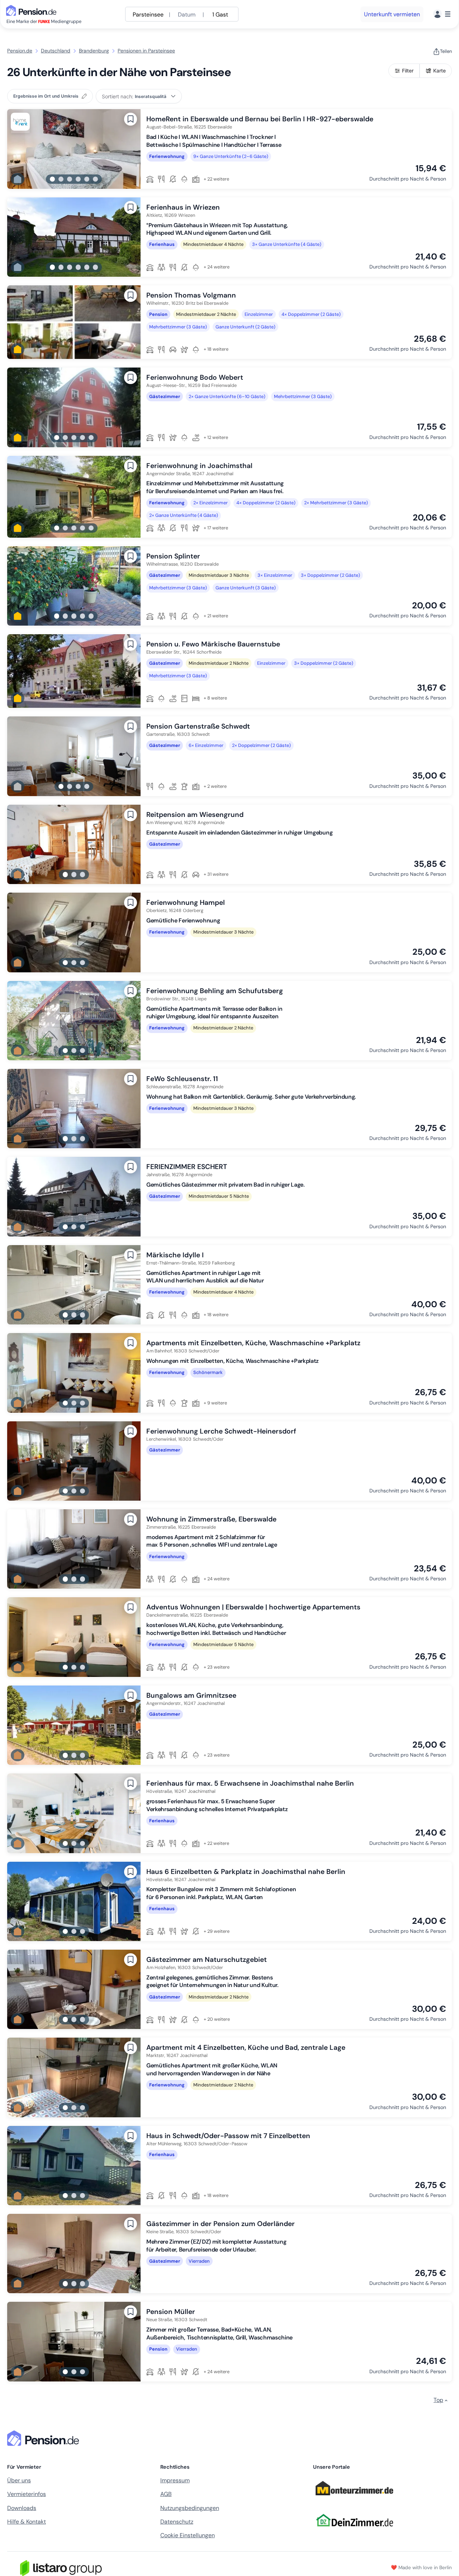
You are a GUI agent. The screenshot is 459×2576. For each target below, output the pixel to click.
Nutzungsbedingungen (190, 2508)
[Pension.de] (33, 10)
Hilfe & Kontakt (27, 2522)
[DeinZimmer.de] (354, 2531)
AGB (166, 2494)
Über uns (19, 2480)
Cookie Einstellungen (188, 2535)
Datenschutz (177, 2522)
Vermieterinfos (27, 2494)
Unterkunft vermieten (392, 14)
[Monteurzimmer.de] (354, 2499)
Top (438, 2400)
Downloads (22, 2508)
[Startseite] (44, 2438)
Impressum (175, 2480)
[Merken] (131, 119)
